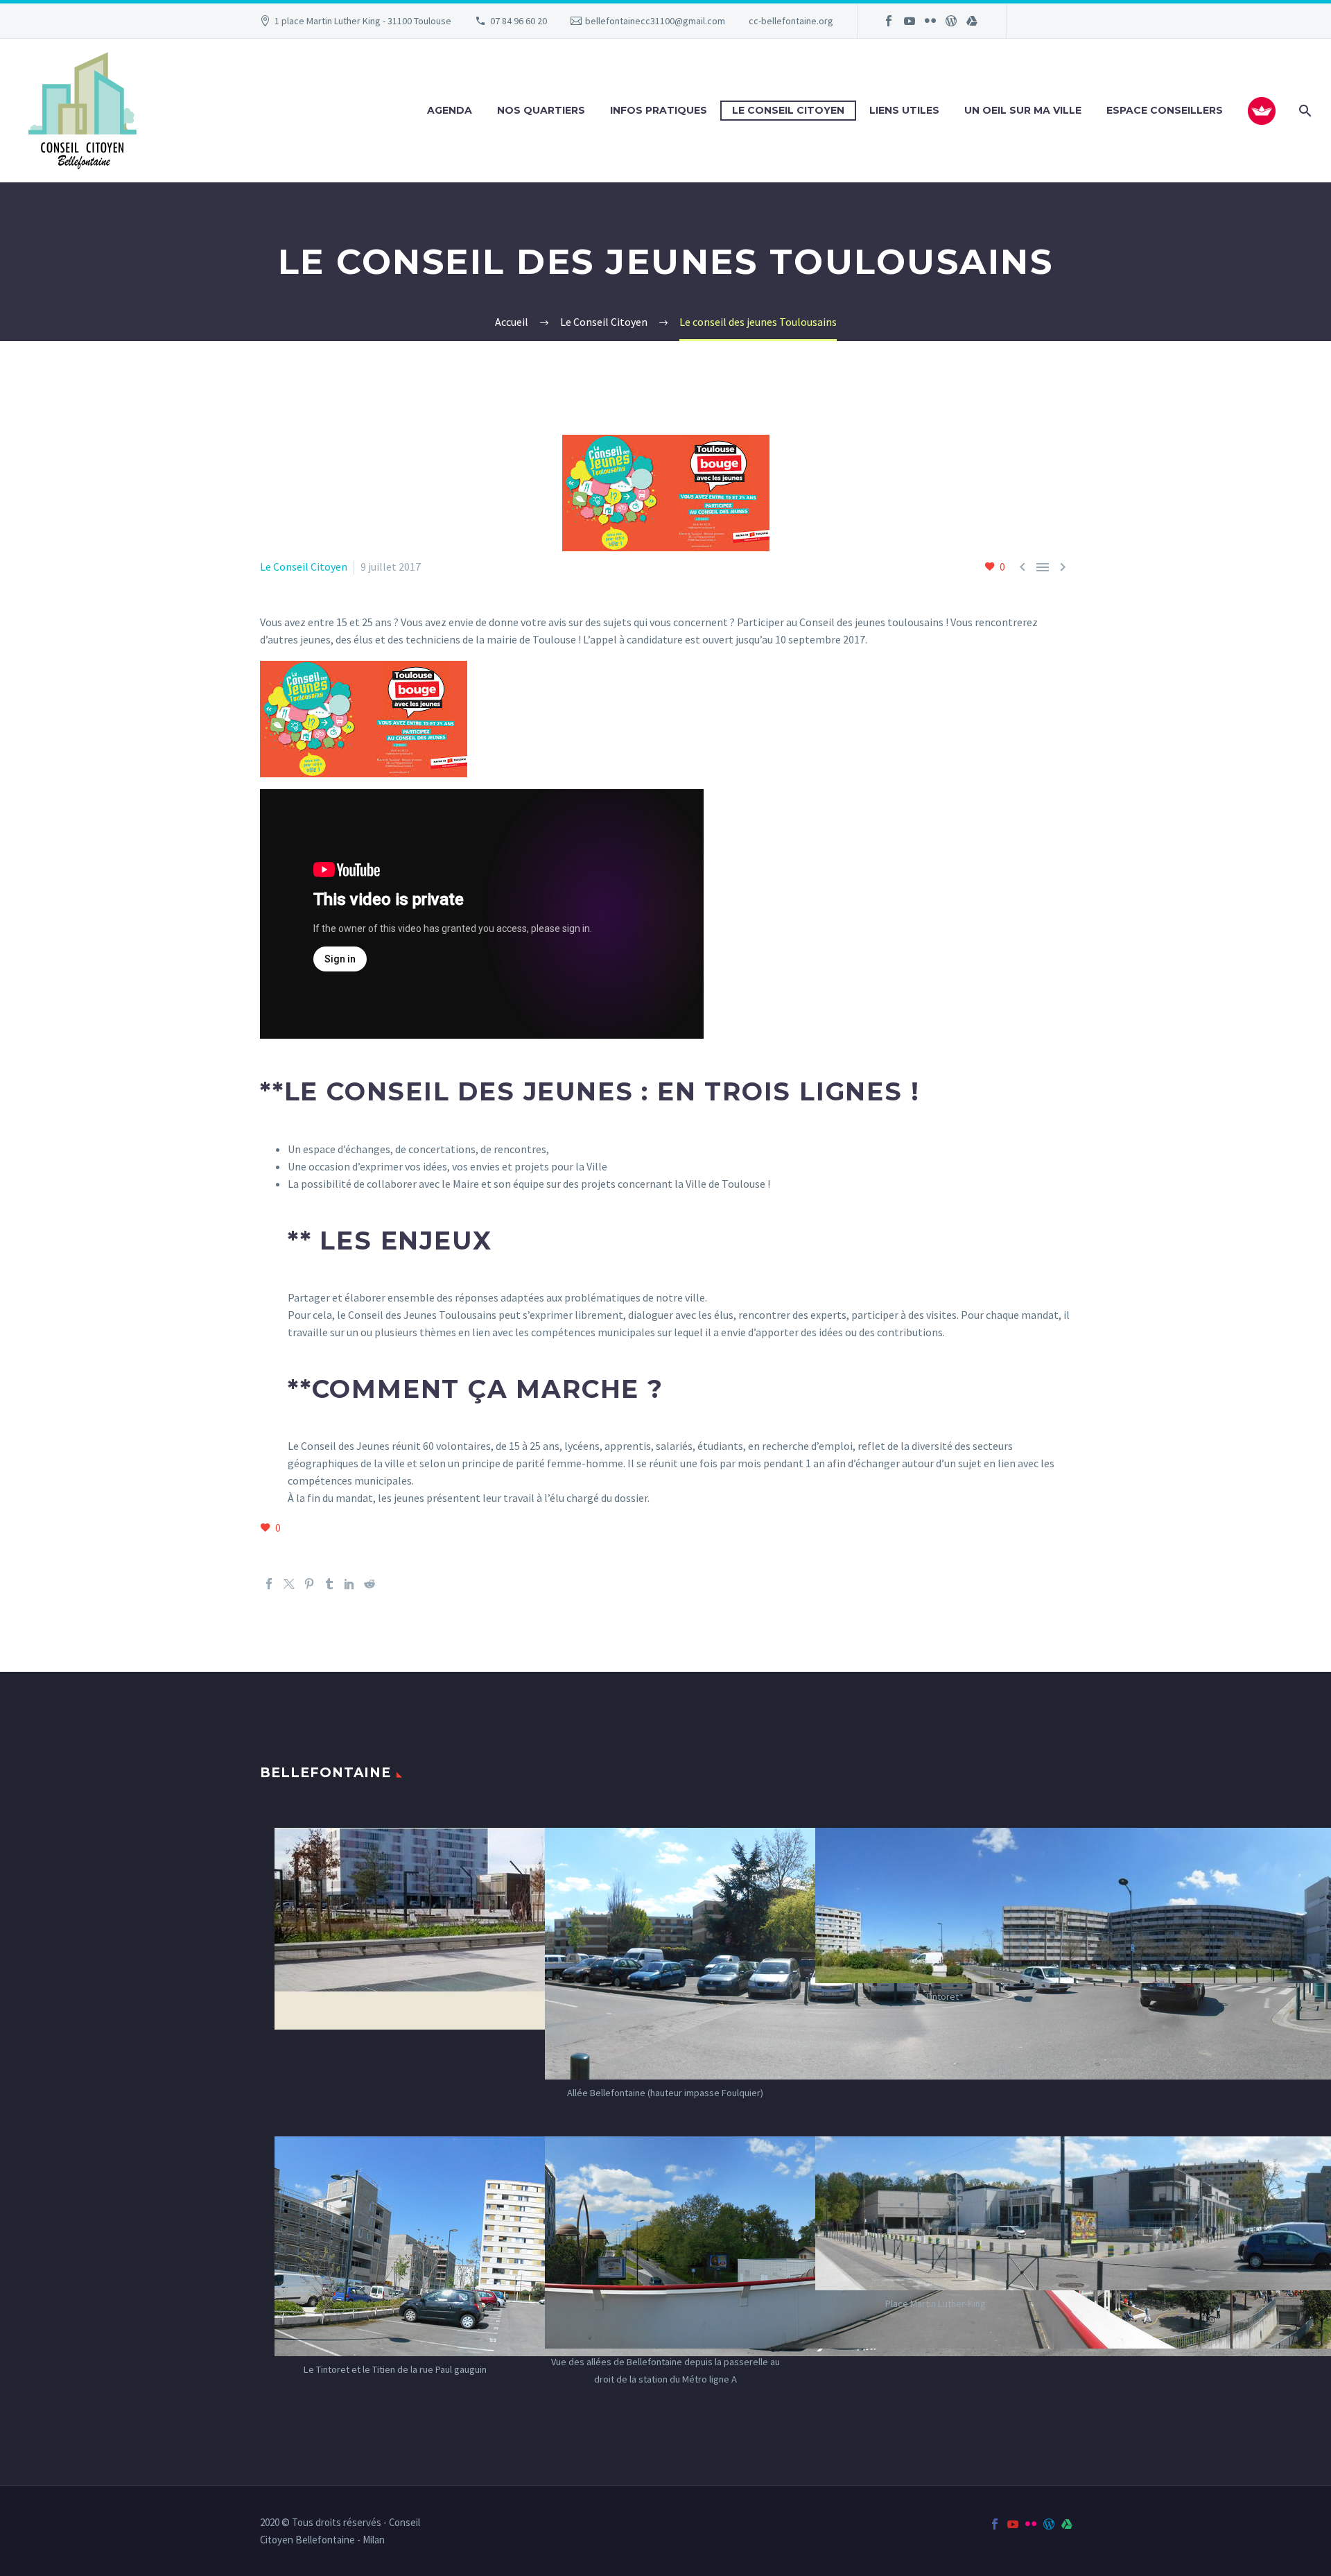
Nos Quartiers (541, 110)
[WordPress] (951, 21)
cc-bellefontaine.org (791, 21)
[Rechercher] (1304, 111)
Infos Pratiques (659, 110)
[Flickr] (930, 21)
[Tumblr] (329, 1584)
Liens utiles (904, 110)
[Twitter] (289, 1584)
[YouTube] (910, 21)
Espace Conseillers (1165, 110)
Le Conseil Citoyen (788, 110)
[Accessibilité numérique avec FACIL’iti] (1262, 111)
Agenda (450, 110)
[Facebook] (889, 21)
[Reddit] (369, 1584)
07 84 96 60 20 (519, 21)
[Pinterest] (309, 1584)
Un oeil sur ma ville (1023, 110)
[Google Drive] (972, 21)
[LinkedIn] (349, 1584)
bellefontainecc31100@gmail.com (655, 21)
